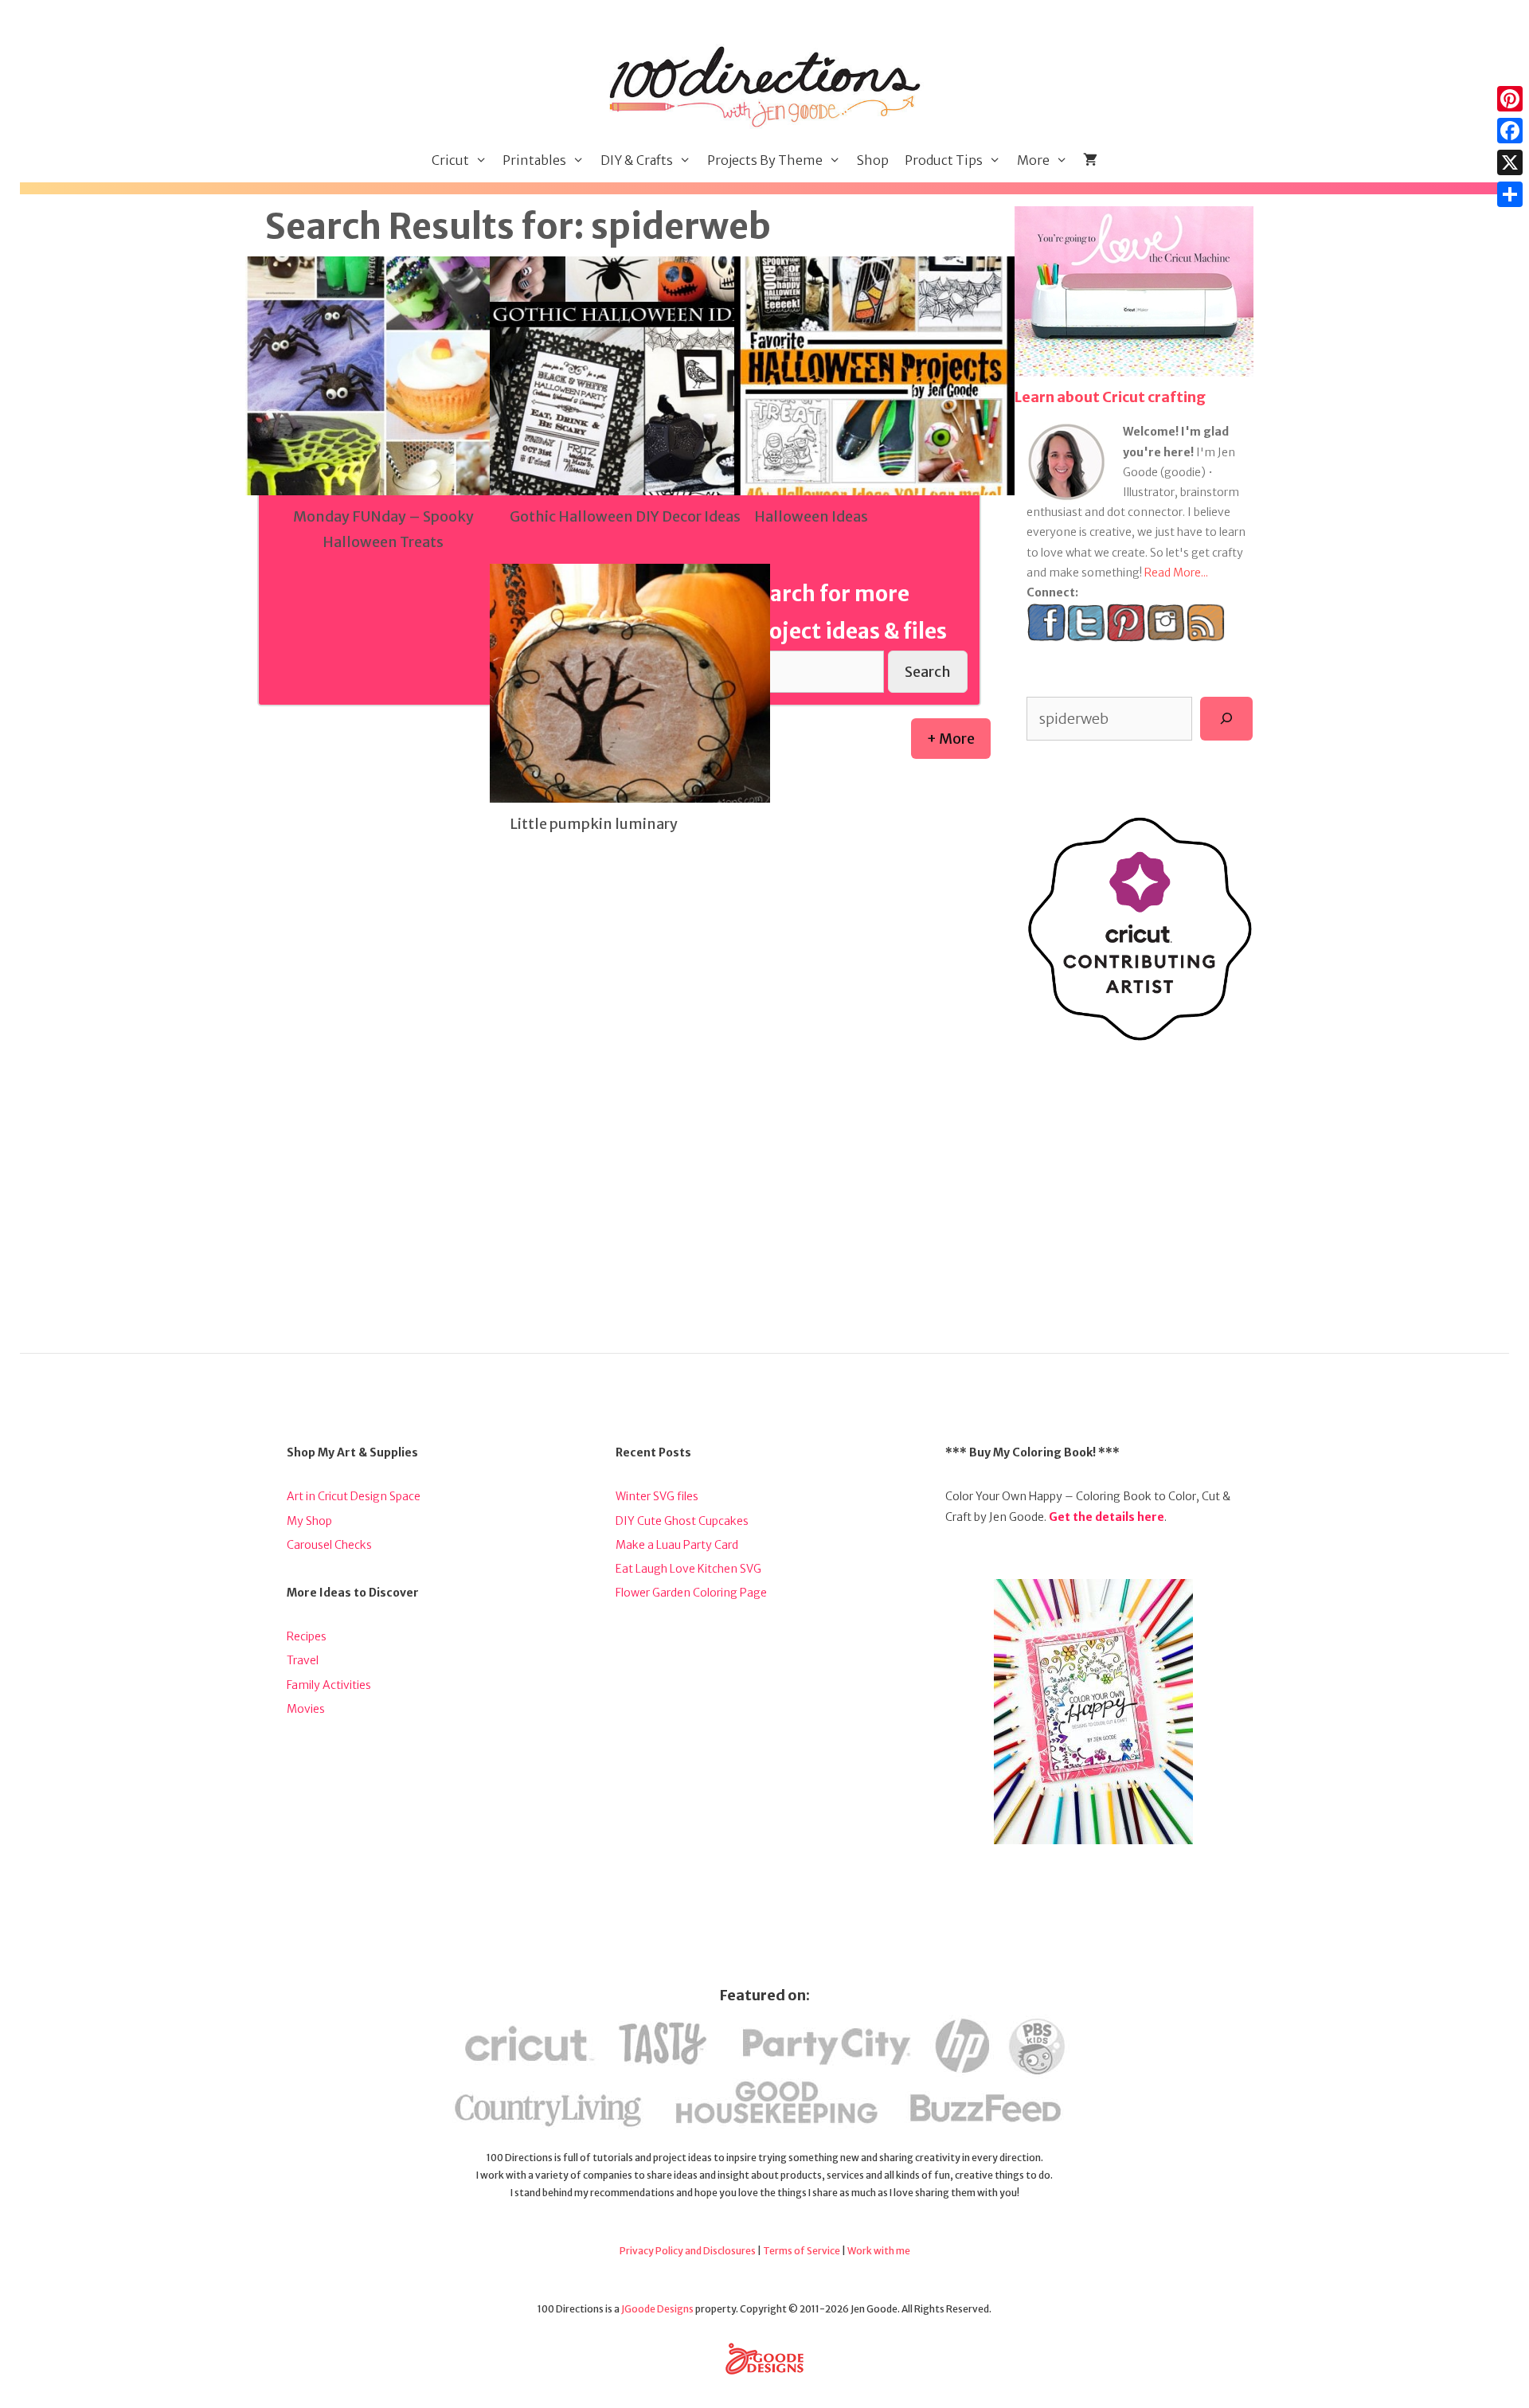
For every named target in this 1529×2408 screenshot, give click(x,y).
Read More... (1176, 573)
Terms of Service (802, 2251)
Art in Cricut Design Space (354, 1496)
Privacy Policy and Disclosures (688, 2251)
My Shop (309, 1521)
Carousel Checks (329, 1545)
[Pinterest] (1510, 99)
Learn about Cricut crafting (1110, 397)
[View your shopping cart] (1090, 160)
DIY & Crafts (637, 160)
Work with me (879, 2251)
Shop (873, 160)
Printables (534, 160)
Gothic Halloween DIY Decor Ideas (625, 516)
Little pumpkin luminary (594, 824)
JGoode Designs (657, 2309)
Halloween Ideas (811, 516)
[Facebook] (1510, 131)
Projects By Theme (765, 160)
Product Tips (944, 160)
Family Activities (329, 1685)
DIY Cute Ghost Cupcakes (682, 1521)
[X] (1510, 162)
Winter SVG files (657, 1496)
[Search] (1226, 718)
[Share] (1510, 194)
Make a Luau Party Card (677, 1545)
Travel (303, 1660)
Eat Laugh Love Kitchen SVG (688, 1569)
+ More (951, 739)
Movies (306, 1709)
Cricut (450, 160)
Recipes (307, 1636)
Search (928, 672)
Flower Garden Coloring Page (691, 1593)
